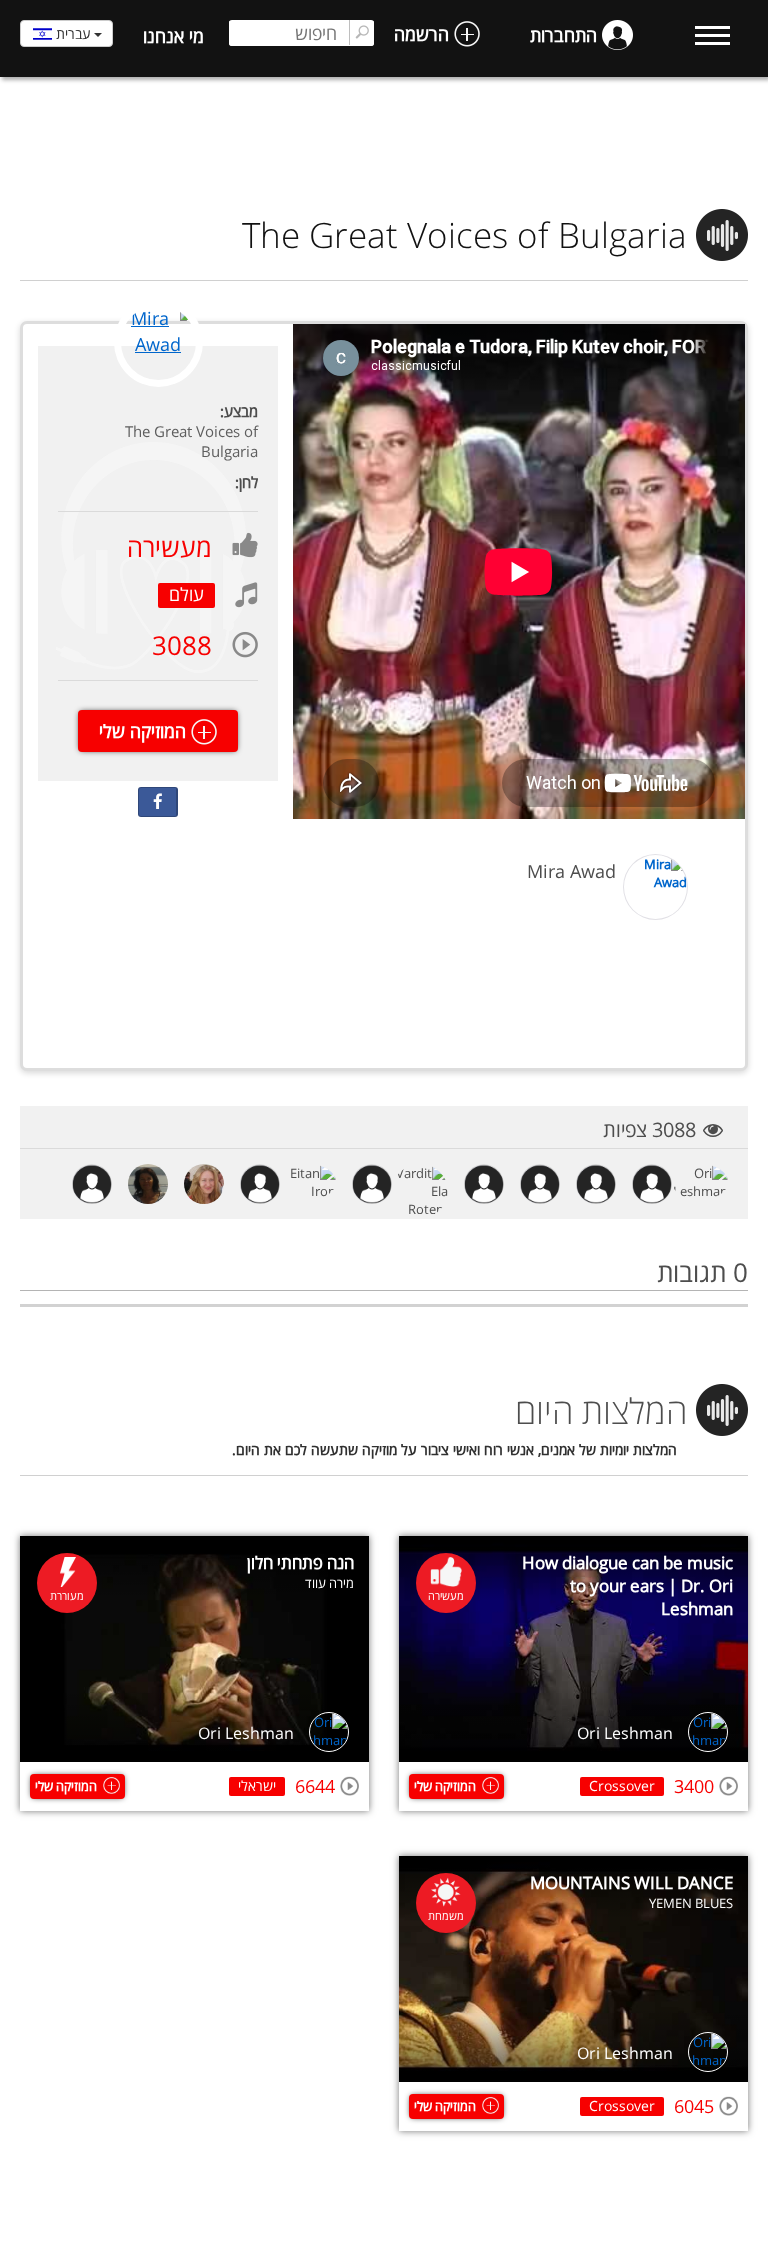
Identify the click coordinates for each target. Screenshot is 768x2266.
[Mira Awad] (158, 383)
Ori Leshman (625, 1733)
